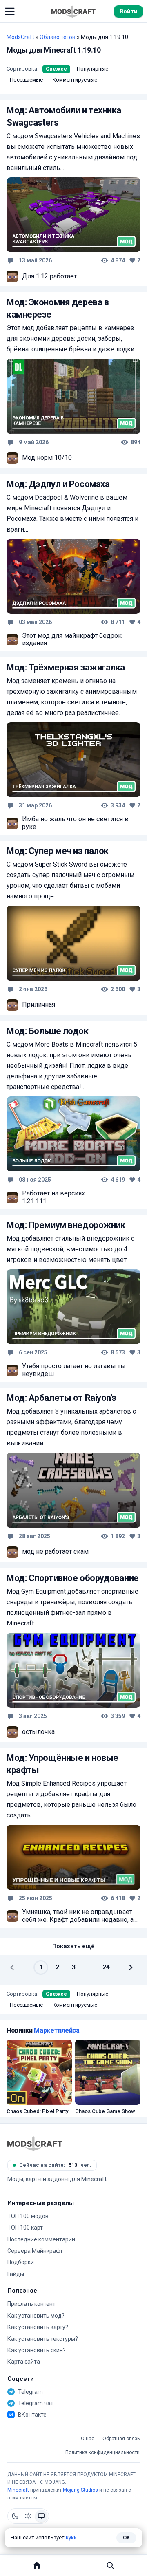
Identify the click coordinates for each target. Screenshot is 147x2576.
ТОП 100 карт (25, 2228)
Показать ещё (73, 1946)
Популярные (92, 69)
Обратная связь (121, 2439)
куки (71, 2537)
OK (126, 2537)
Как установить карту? (38, 2327)
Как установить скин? (37, 2350)
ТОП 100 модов (28, 2216)
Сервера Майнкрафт (35, 2251)
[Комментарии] (11, 260)
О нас (88, 2439)
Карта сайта (24, 2362)
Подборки (21, 2262)
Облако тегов (58, 37)
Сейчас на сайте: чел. (55, 2165)
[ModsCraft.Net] (35, 2144)
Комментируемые (75, 80)
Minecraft (18, 2490)
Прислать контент (31, 2304)
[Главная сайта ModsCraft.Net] (73, 11)
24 (106, 1967)
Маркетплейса (57, 2030)
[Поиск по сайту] (110, 2565)
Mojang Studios (80, 2490)
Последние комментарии (41, 2239)
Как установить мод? (36, 2316)
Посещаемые (26, 80)
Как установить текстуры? (43, 2339)
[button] (10, 11)
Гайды (16, 2274)
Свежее (56, 69)
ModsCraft (20, 37)
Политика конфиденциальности (102, 2453)
